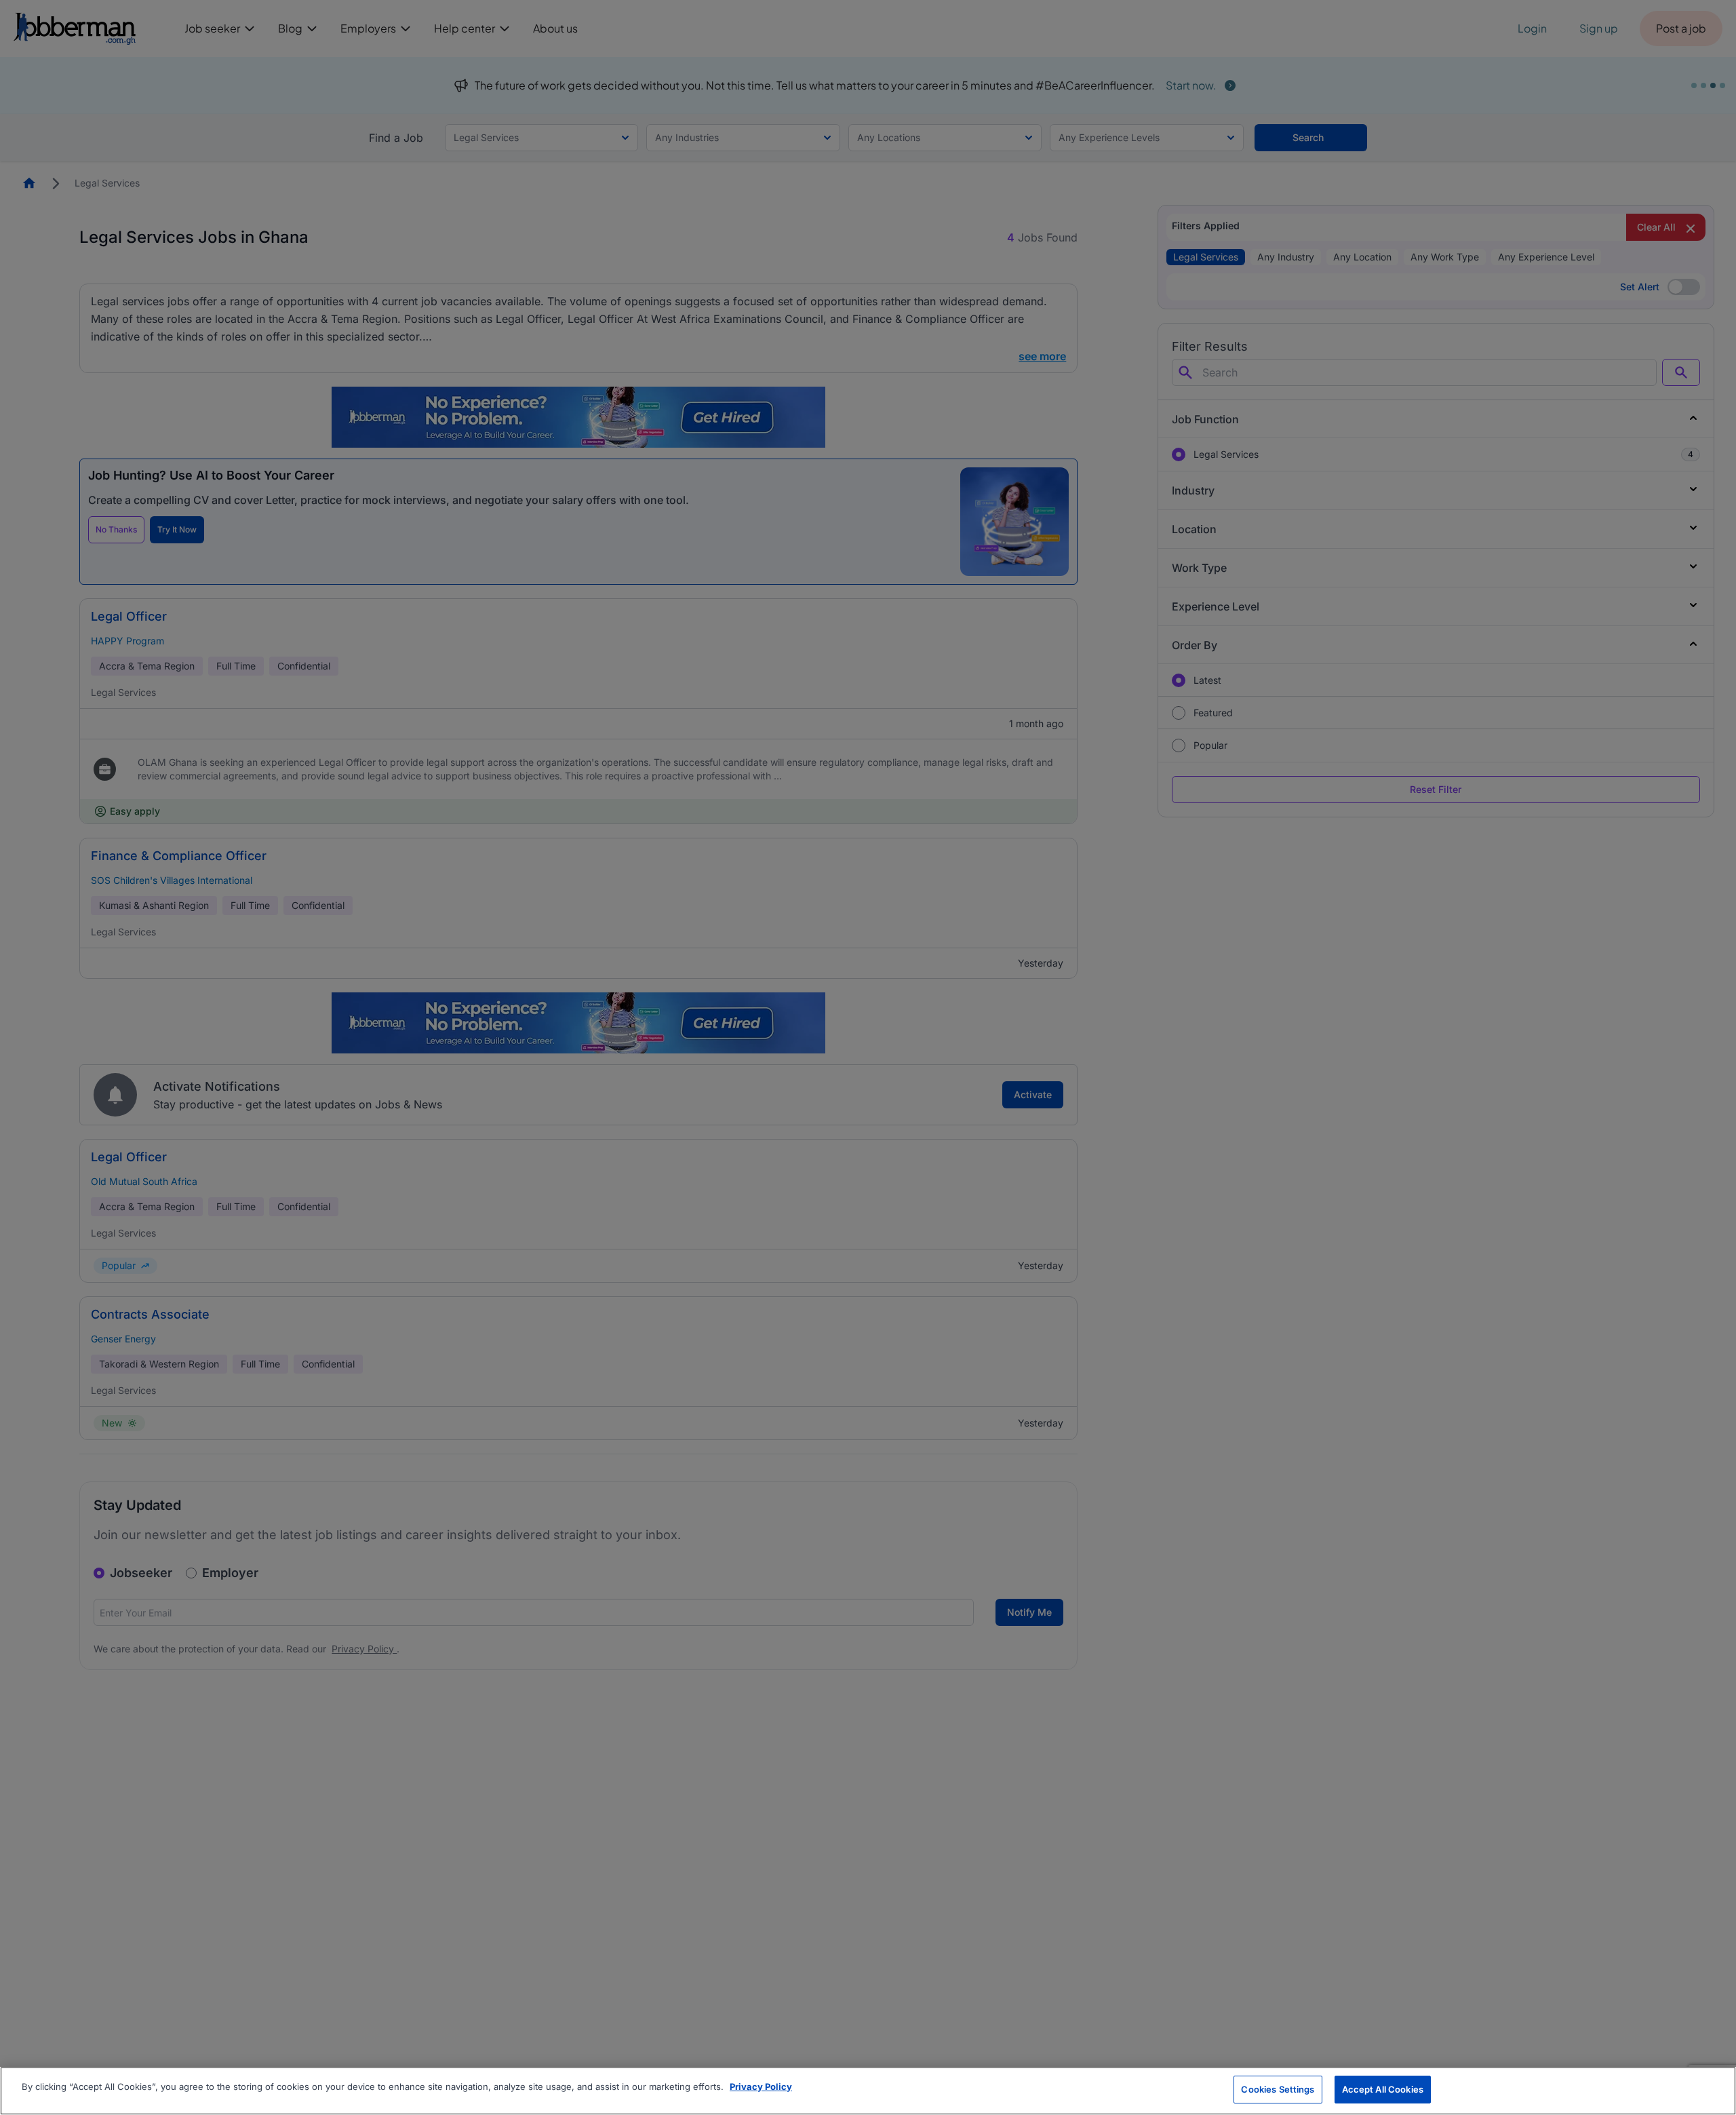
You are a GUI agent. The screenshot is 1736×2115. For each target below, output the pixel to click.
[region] (868, 2091)
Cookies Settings (1278, 2089)
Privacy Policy (761, 2087)
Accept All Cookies (1383, 2089)
